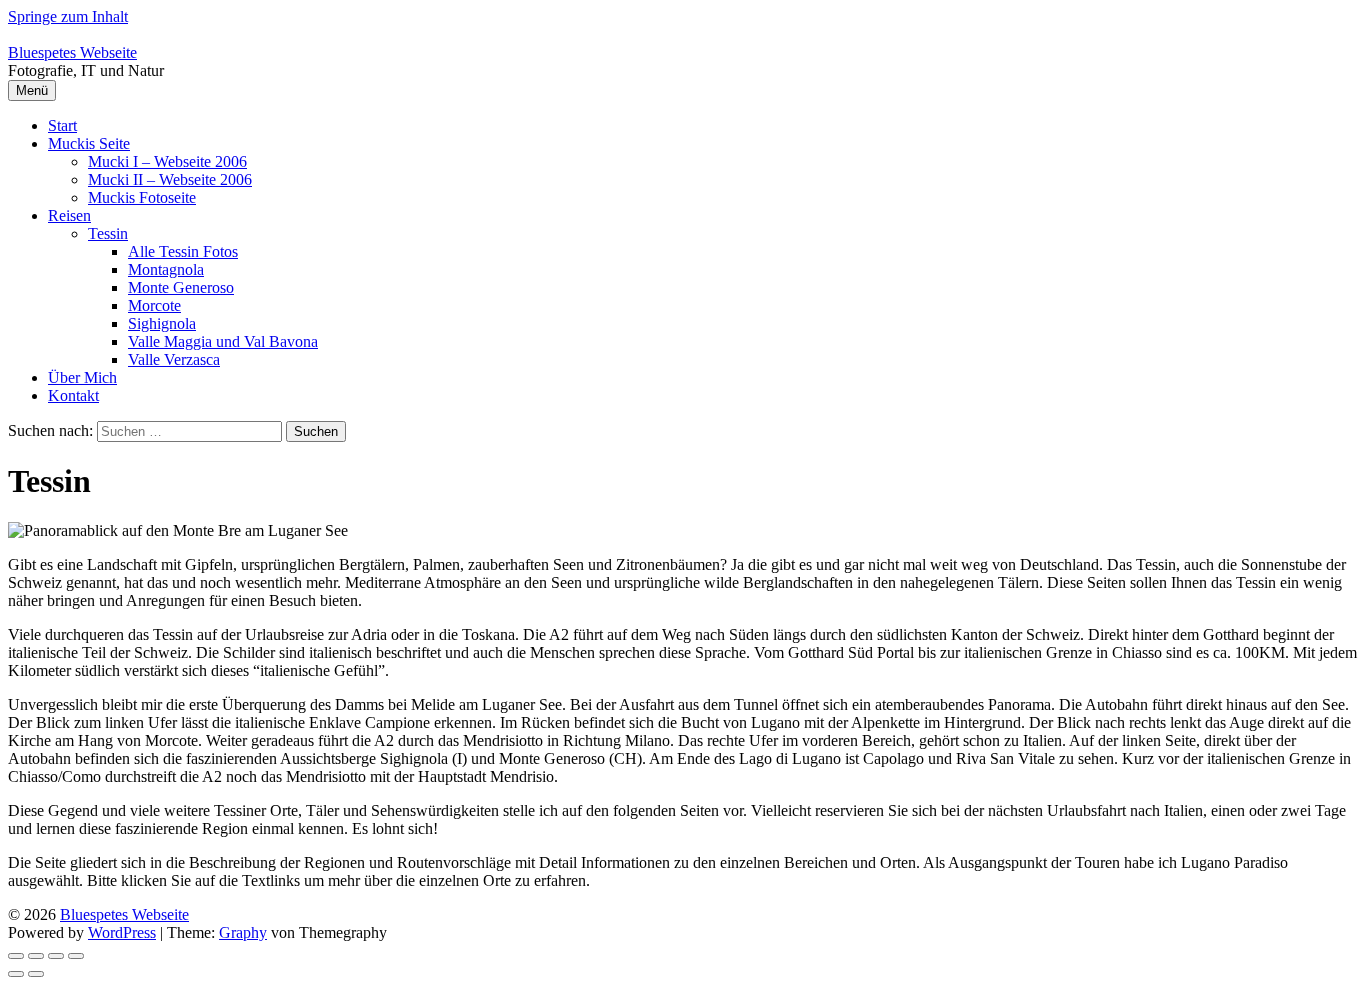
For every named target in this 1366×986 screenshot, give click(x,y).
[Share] (36, 956)
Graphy (243, 932)
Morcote (154, 305)
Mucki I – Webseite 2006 (167, 161)
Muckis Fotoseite (142, 197)
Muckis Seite (89, 143)
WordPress (122, 932)
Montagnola (166, 269)
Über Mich (82, 377)
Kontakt (73, 395)
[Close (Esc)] (16, 956)
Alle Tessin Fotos (183, 251)
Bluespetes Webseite (72, 52)
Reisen (69, 215)
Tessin (108, 233)
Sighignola (162, 323)
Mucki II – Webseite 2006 (170, 179)
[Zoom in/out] (76, 956)
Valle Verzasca (174, 359)
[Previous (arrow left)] (16, 974)
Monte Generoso (181, 287)
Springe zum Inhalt (68, 16)
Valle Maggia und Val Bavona (223, 341)
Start (62, 125)
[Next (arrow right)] (36, 974)
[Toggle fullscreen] (56, 956)
